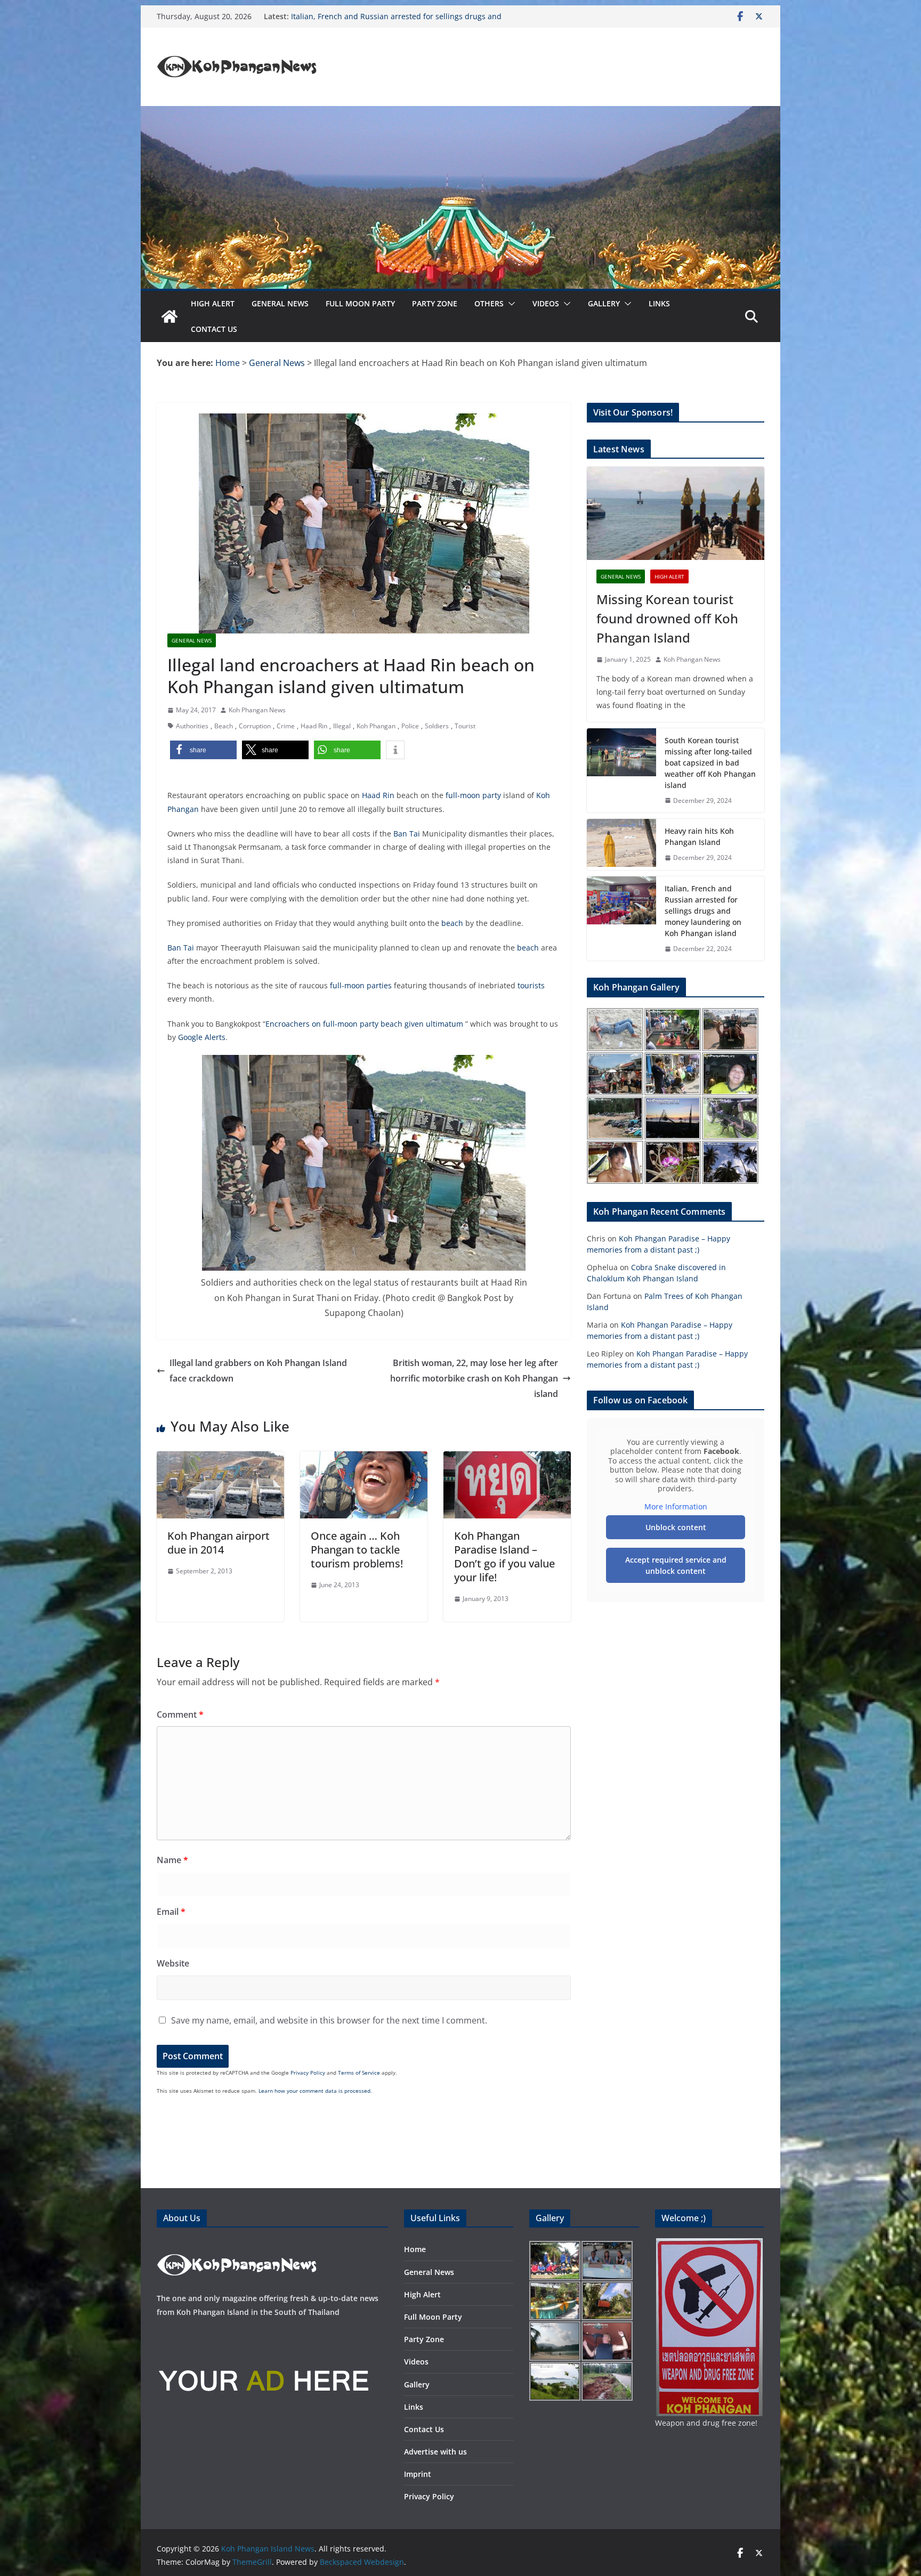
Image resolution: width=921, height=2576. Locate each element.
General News (280, 303)
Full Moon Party (360, 303)
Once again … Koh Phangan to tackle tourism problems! (357, 1550)
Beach (224, 726)
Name (172, 1860)
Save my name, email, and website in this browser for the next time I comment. (329, 2020)
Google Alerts (202, 1037)
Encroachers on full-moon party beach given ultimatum (365, 1024)
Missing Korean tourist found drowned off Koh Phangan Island (667, 618)
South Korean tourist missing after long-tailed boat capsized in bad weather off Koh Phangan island (710, 763)
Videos (546, 303)
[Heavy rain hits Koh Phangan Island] (621, 844)
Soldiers (437, 726)
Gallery (604, 303)
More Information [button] (676, 1507)
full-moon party (473, 795)
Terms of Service (359, 2073)
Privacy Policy (308, 2073)
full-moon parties (361, 985)
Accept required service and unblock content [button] (676, 1565)
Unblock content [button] (676, 1527)
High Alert (213, 303)
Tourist (465, 726)
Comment (180, 1714)
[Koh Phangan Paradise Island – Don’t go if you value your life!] (507, 1459)
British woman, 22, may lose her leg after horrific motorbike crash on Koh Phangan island (474, 1378)
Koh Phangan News (257, 710)
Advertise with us (435, 2452)
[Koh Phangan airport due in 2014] (220, 1459)
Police (410, 726)
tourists (531, 985)
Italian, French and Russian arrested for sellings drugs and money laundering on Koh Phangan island (703, 911)
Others (489, 303)
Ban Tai (407, 834)
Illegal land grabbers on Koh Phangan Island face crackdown (258, 1371)
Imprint (418, 2474)
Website (173, 1963)
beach (452, 923)
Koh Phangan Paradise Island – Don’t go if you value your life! (504, 1557)
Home (415, 2249)
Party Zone (435, 303)
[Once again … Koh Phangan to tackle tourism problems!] (364, 1459)
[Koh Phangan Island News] (169, 316)
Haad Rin (314, 726)
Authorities (192, 726)
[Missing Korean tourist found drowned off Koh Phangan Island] (676, 513)
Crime (286, 726)
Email (171, 1912)
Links (659, 303)
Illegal (342, 726)
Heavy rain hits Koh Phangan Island (354, 16)
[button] (510, 304)
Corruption (255, 726)
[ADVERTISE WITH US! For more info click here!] (263, 2334)
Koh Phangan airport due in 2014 (219, 1543)
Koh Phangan (376, 726)
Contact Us (214, 329)
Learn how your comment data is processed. (315, 2091)
